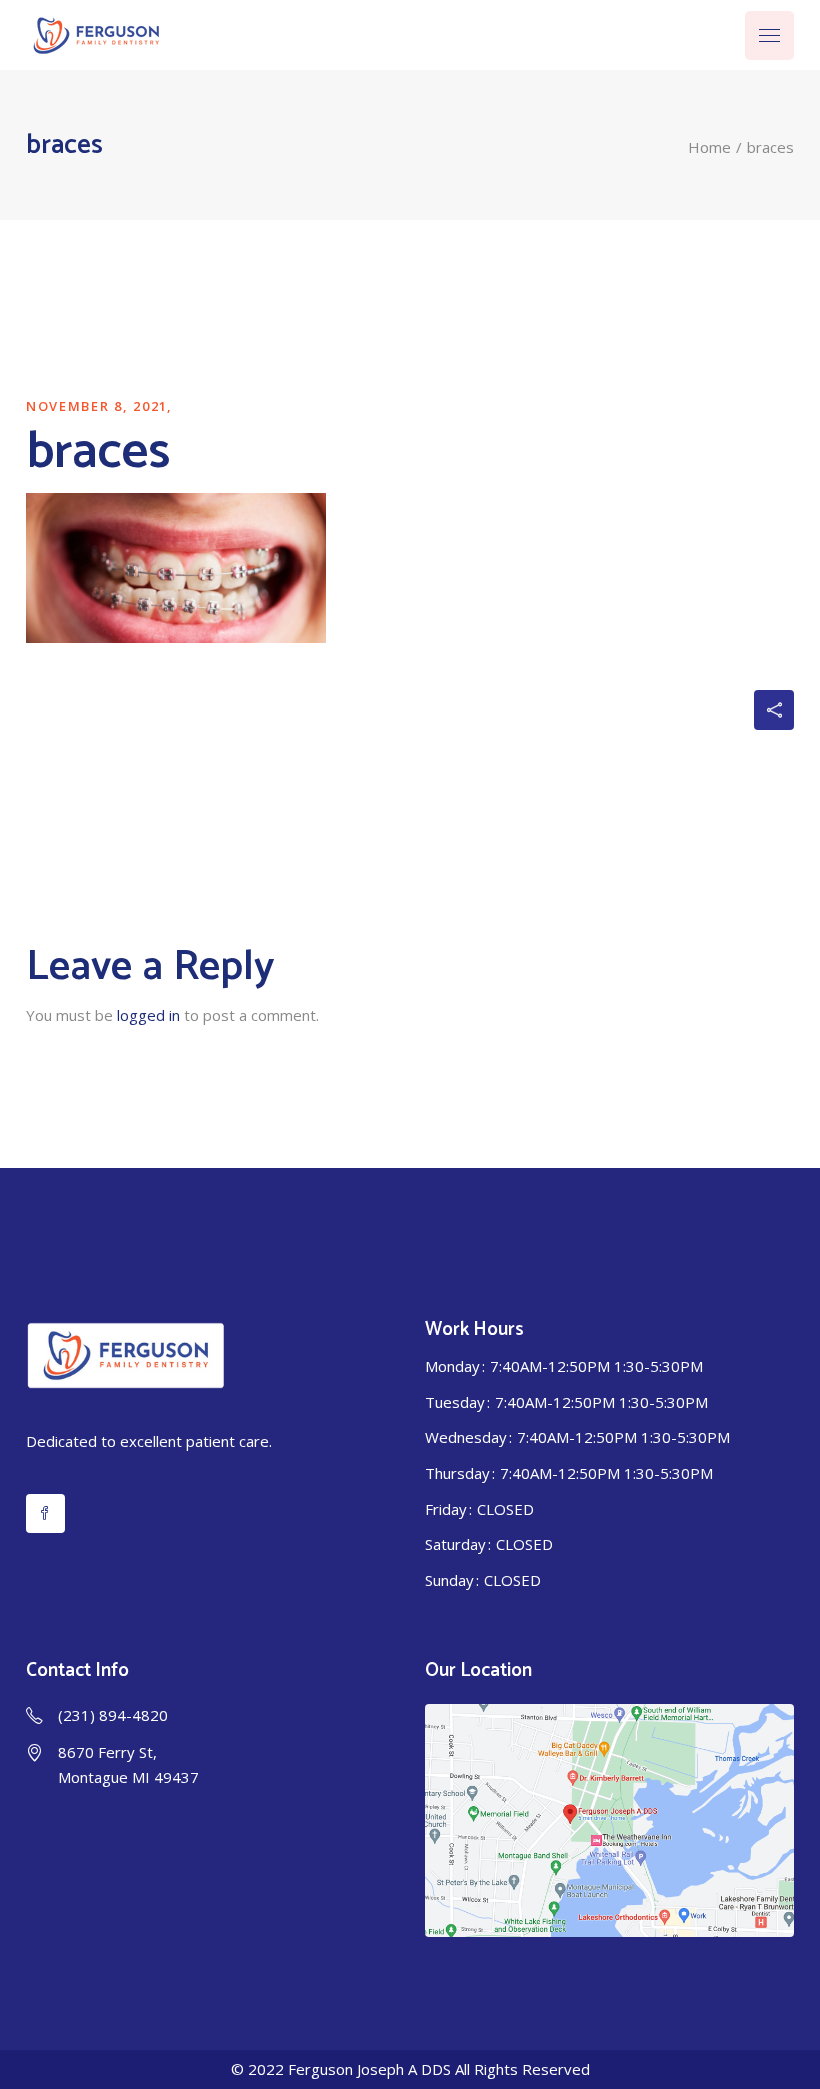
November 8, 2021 (97, 406)
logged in (148, 1015)
